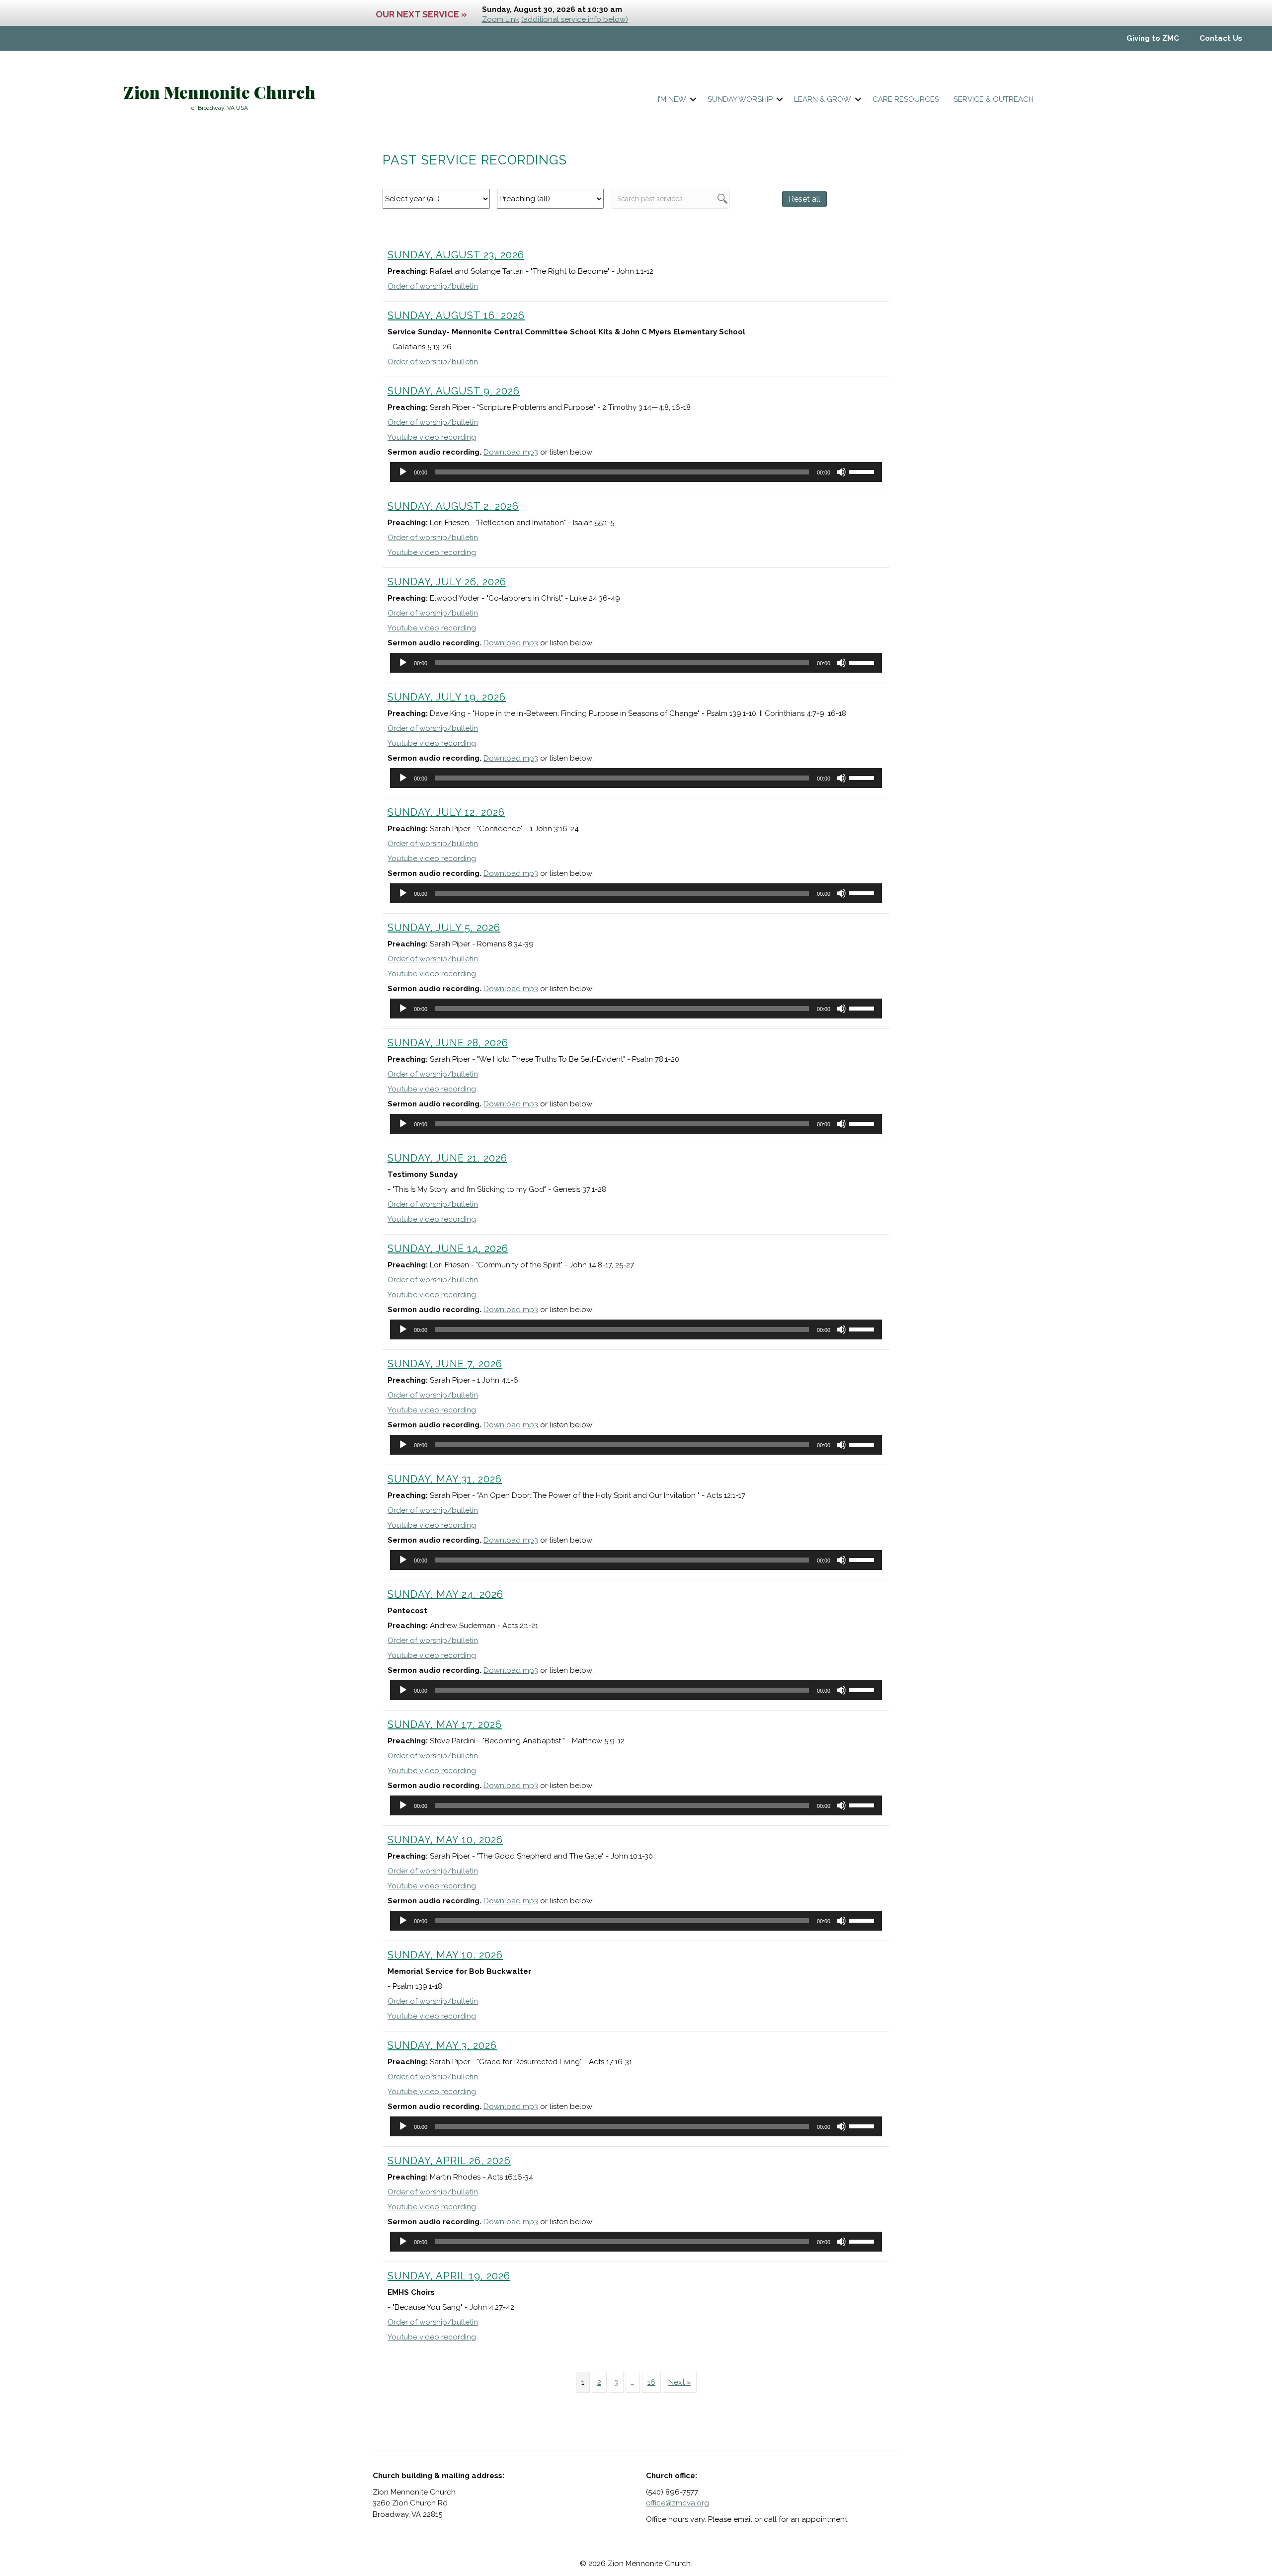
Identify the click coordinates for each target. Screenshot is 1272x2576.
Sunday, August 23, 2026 (456, 255)
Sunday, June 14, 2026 (448, 1249)
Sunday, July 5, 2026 (444, 928)
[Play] (403, 472)
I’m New (672, 99)
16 (651, 2382)
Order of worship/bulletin (433, 286)
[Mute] (841, 472)
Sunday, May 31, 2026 (445, 1479)
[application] (636, 472)
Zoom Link (501, 19)
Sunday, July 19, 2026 (447, 697)
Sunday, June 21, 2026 (447, 1158)
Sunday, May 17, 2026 (445, 1724)
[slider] (863, 471)
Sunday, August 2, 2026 (453, 506)
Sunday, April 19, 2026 (449, 2276)
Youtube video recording (432, 437)
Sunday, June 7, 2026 (445, 1364)
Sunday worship (740, 99)
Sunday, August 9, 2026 (454, 391)
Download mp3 (511, 452)
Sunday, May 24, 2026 (445, 1594)
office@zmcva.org (677, 2503)
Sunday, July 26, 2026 (447, 582)
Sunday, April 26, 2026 (449, 2161)
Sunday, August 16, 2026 (456, 315)
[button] (693, 100)
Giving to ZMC (1153, 38)
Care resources (906, 99)
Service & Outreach (994, 99)
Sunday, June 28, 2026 (448, 1043)
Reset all (804, 199)
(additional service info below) (575, 19)
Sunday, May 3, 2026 (442, 2045)
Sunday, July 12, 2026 (446, 812)
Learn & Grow (823, 99)
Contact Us (1221, 38)
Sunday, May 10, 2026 (445, 1840)
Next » (680, 2382)
